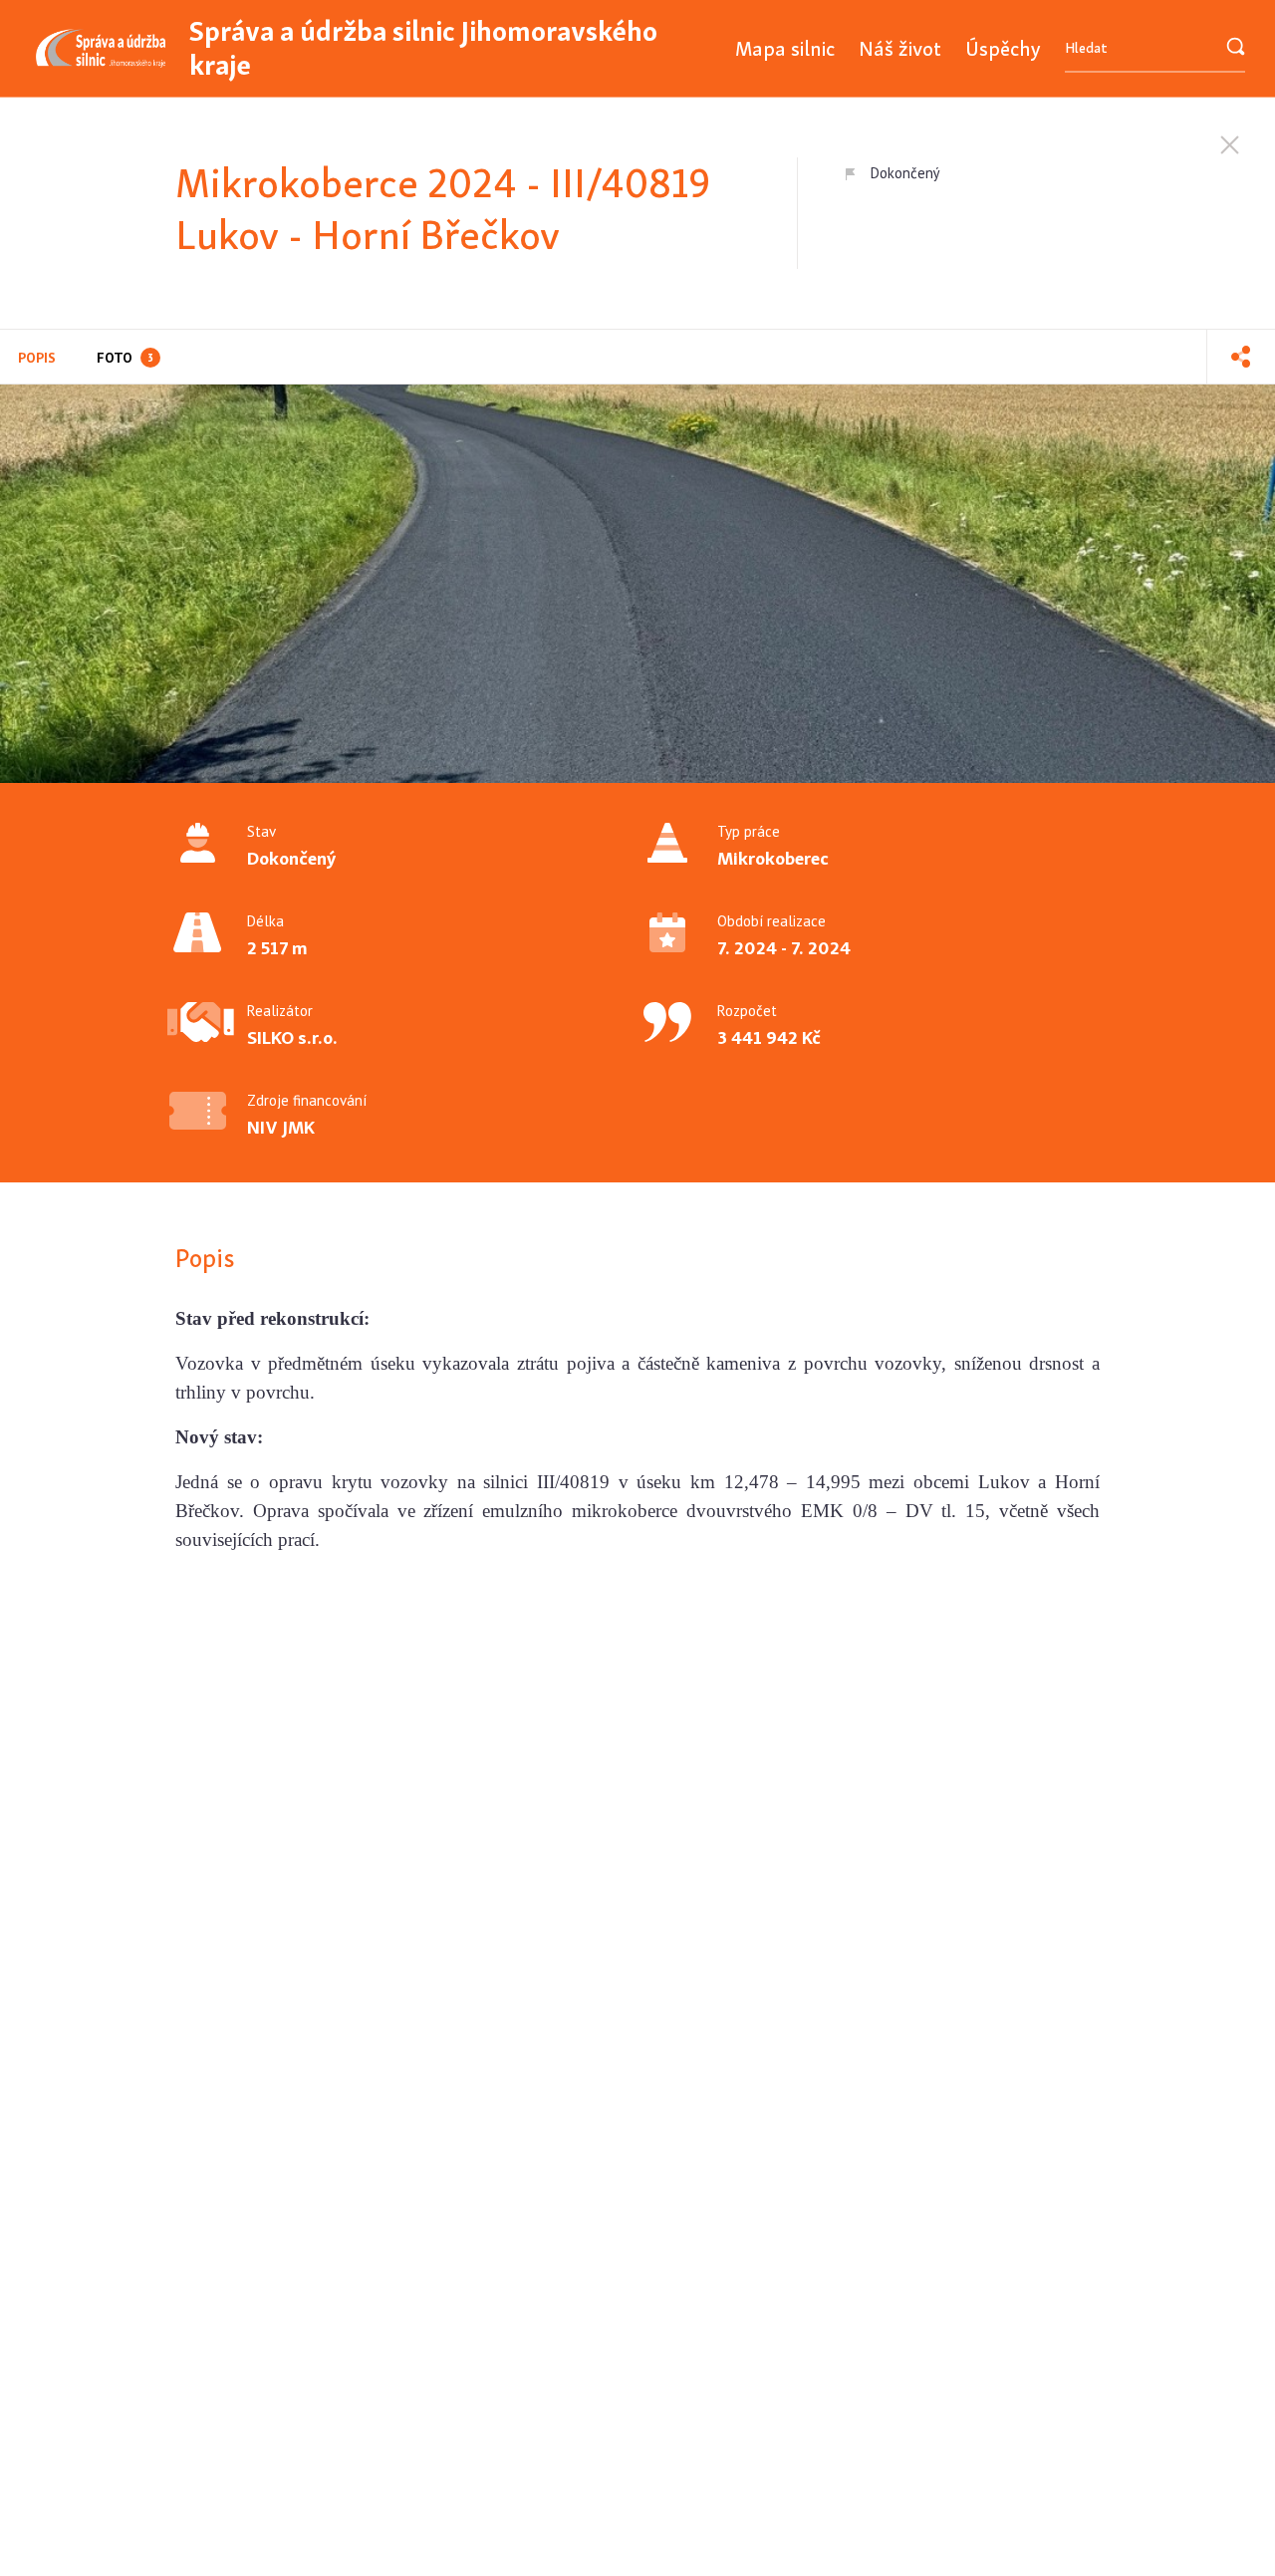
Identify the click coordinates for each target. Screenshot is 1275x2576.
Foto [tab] (125, 358)
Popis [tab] (37, 358)
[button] (1241, 357)
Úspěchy (1003, 48)
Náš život (900, 48)
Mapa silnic (785, 48)
